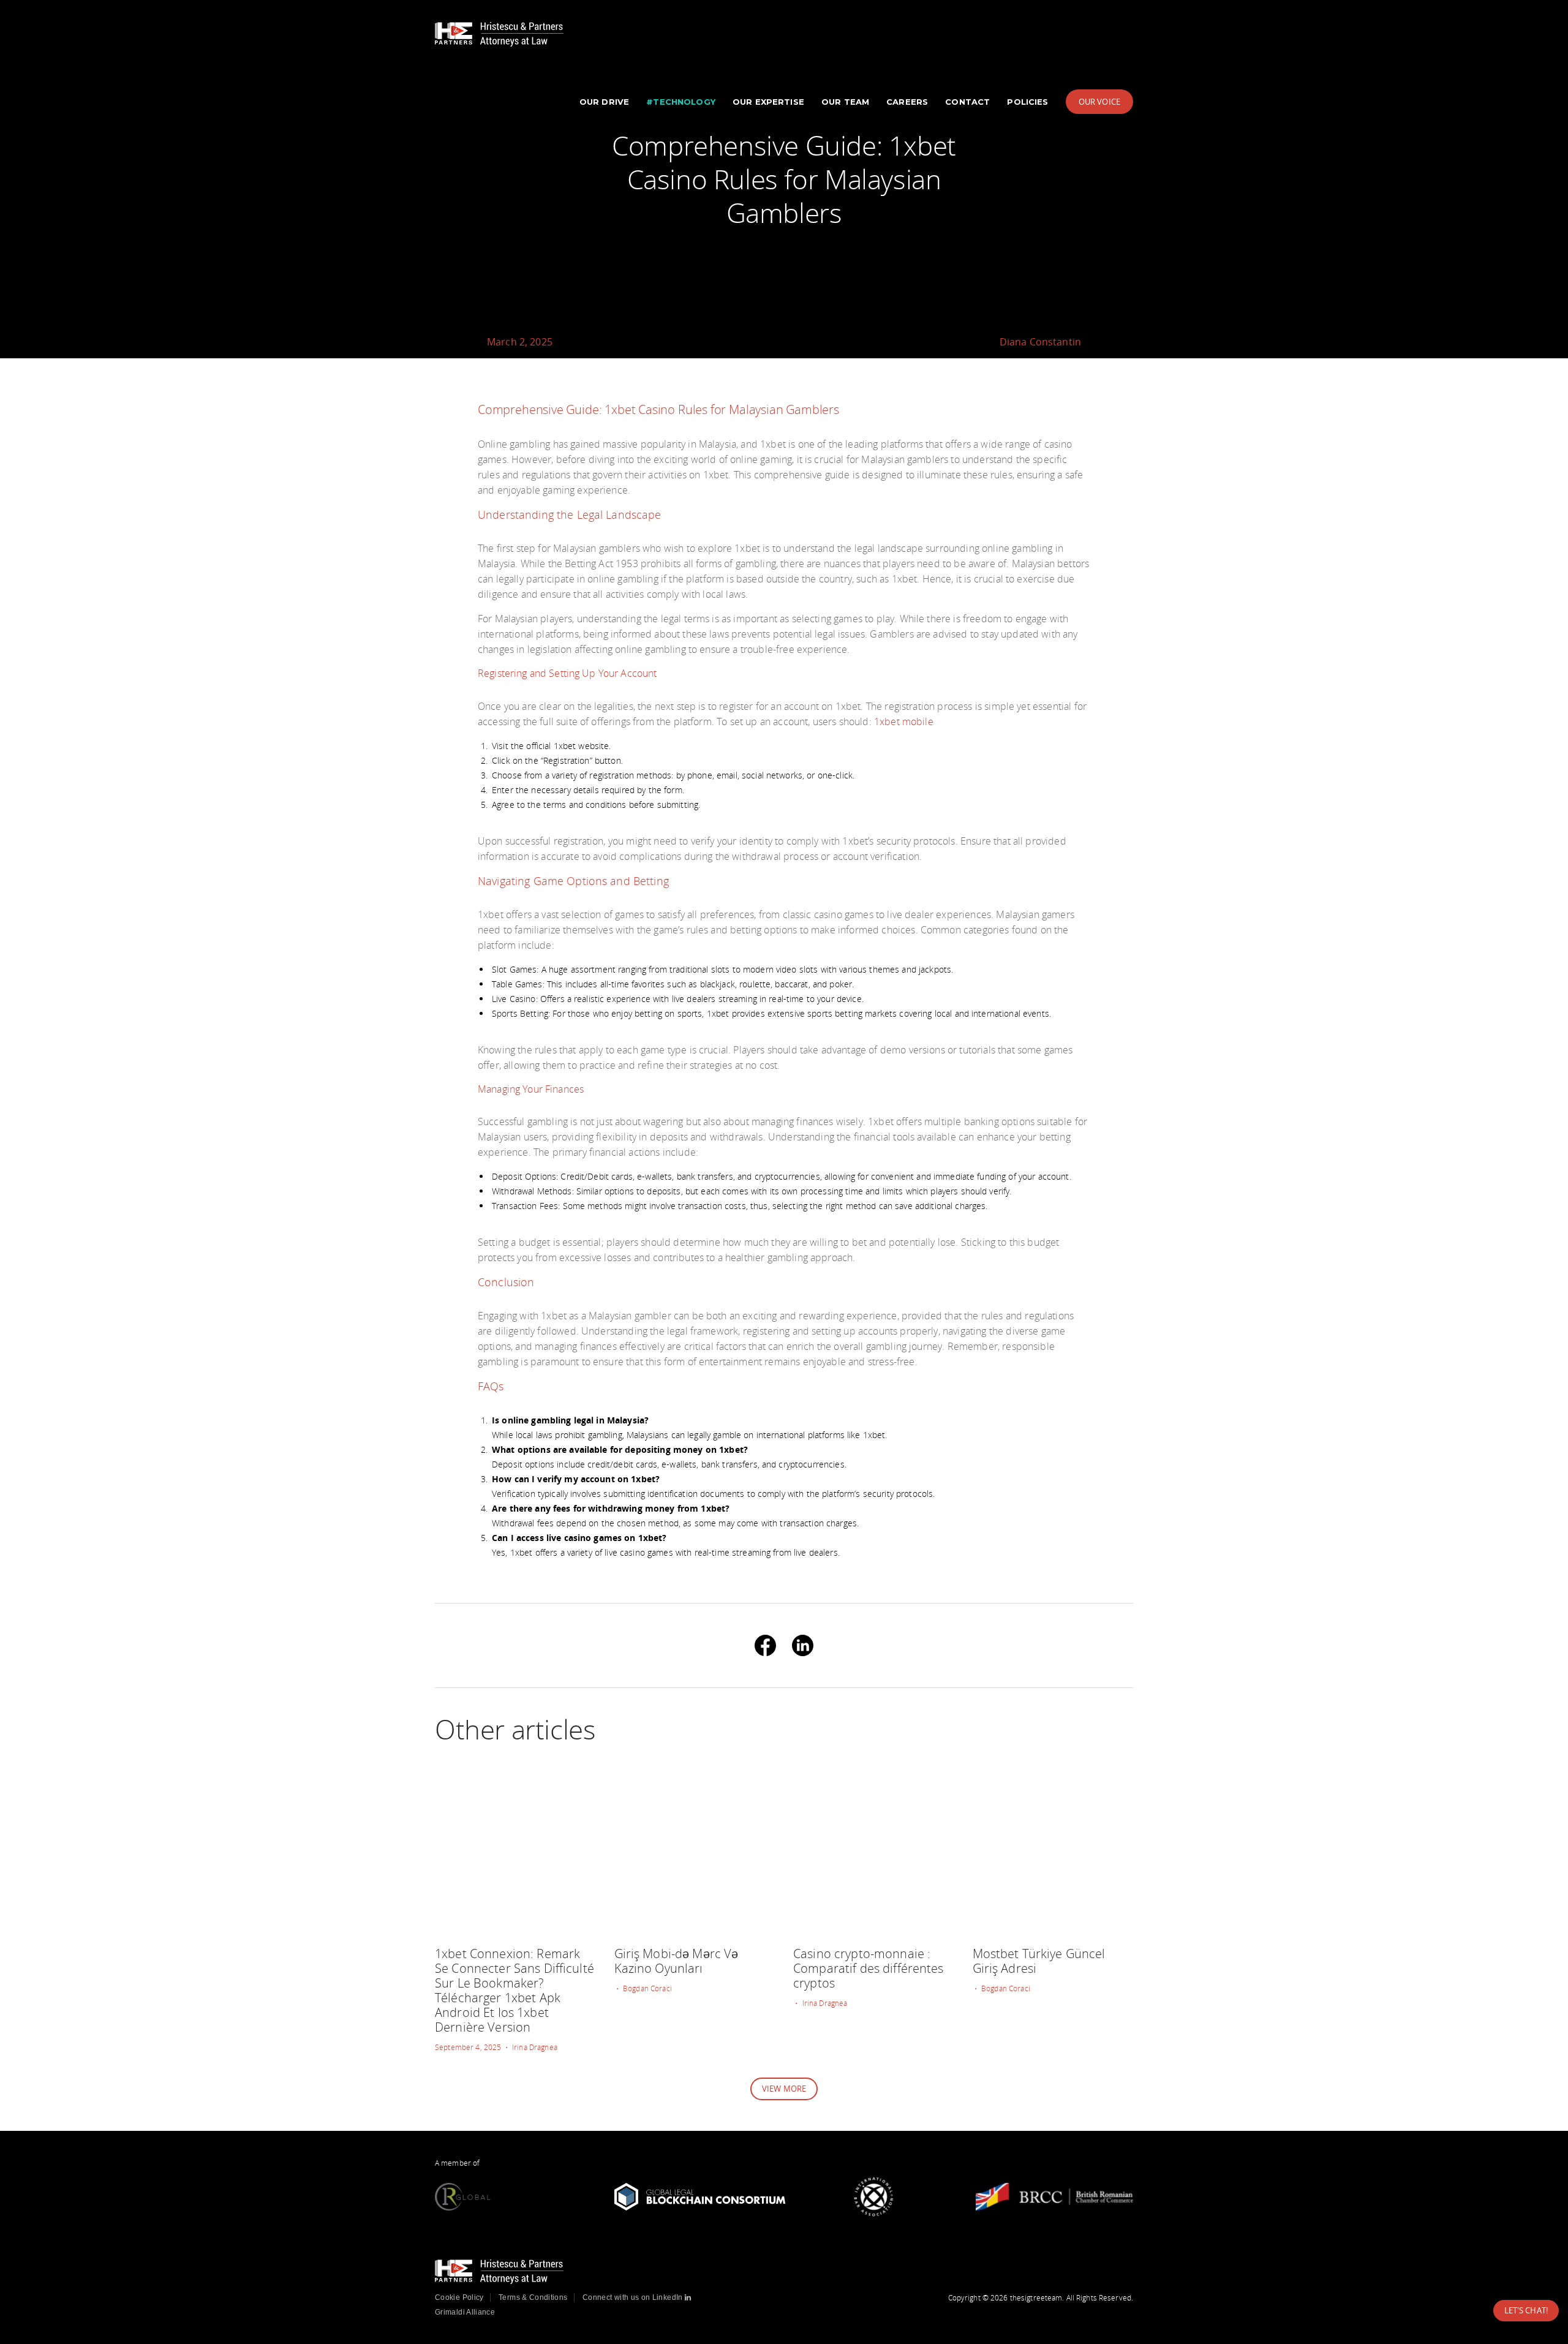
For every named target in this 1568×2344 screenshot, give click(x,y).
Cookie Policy (459, 2297)
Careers (907, 102)
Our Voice (1099, 102)
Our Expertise (768, 102)
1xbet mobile (904, 722)
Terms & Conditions (533, 2297)
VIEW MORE (784, 2089)
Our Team (845, 102)
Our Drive (604, 102)
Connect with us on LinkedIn (634, 2297)
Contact (967, 102)
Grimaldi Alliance (465, 2312)
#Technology (681, 102)
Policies (1027, 102)
